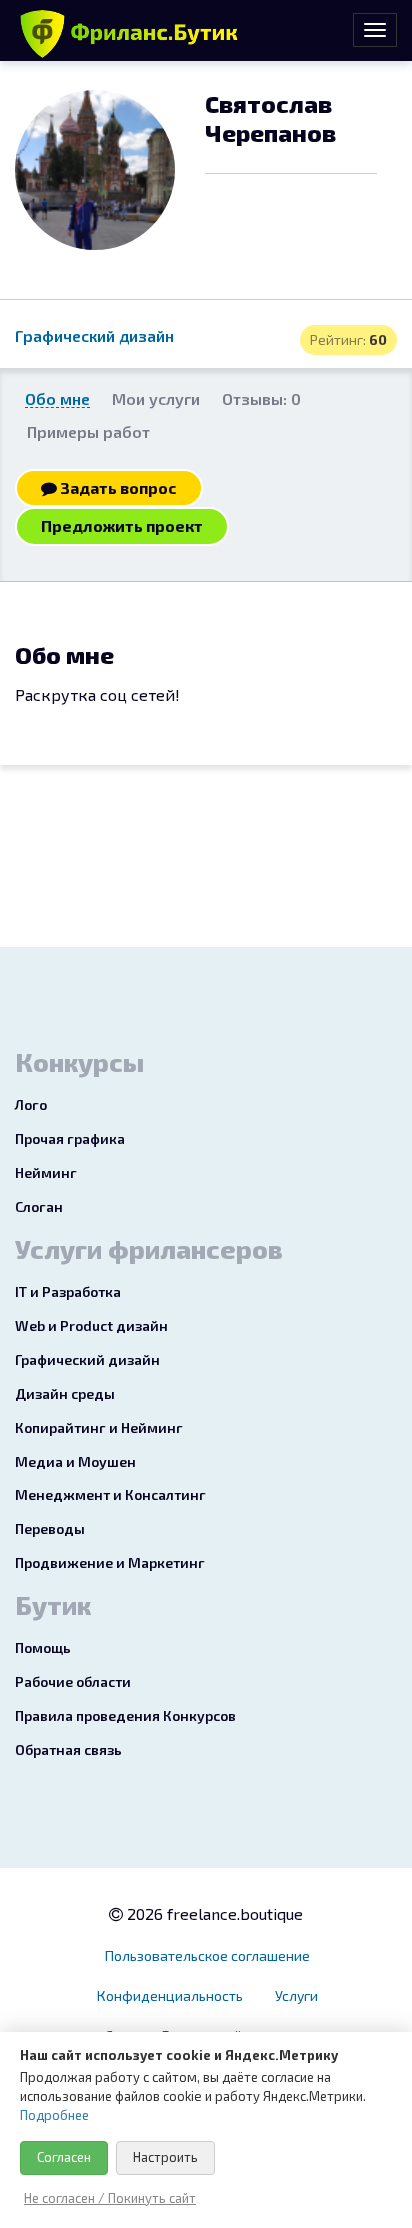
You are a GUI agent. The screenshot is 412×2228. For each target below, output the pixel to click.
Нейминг (46, 1172)
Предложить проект (122, 525)
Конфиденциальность (170, 1995)
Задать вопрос (117, 487)
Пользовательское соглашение (207, 1955)
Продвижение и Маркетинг (110, 1562)
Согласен (64, 2157)
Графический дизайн (94, 335)
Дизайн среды (65, 1393)
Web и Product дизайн (91, 1325)
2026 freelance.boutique (213, 1913)
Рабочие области (73, 1681)
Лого (31, 1104)
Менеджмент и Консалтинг (110, 1494)
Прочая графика (70, 1138)
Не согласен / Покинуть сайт (110, 2198)
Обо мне (57, 398)
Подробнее (54, 2115)
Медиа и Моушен (75, 1461)
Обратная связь (68, 1749)
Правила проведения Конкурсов (125, 1715)
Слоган (39, 1206)
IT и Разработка (68, 1291)
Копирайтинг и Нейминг (99, 1427)
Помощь (43, 1647)
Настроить (165, 2157)
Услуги (296, 1995)
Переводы (50, 1528)
